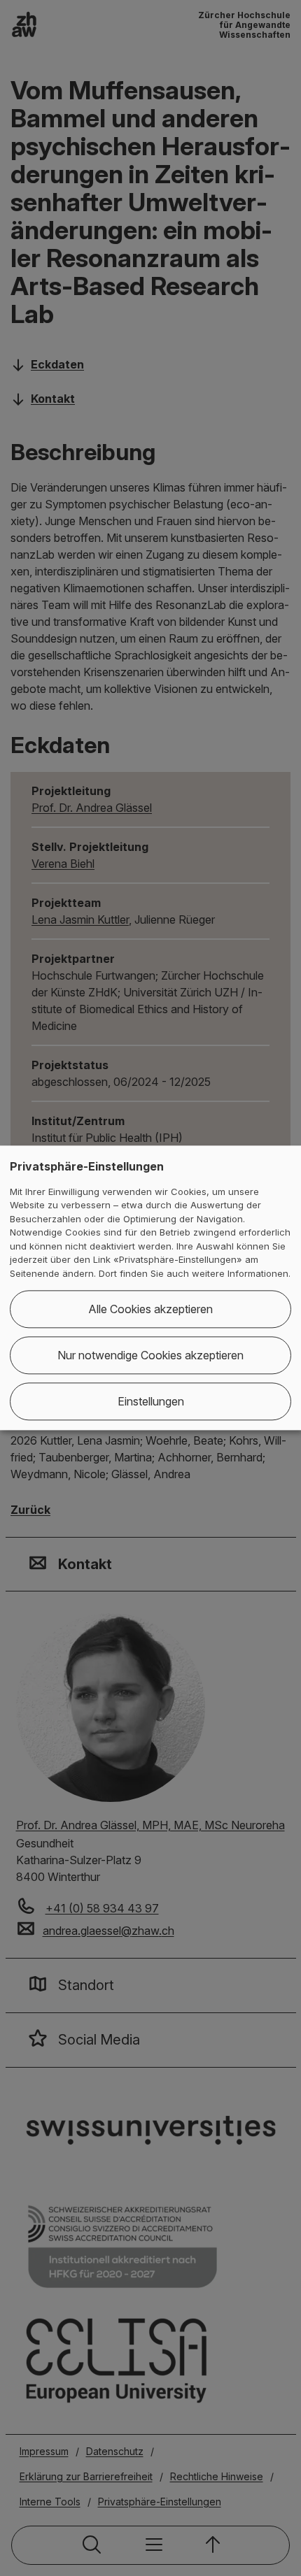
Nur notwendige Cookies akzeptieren (150, 1356)
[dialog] (150, 1288)
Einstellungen (151, 1402)
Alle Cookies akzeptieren (150, 1310)
